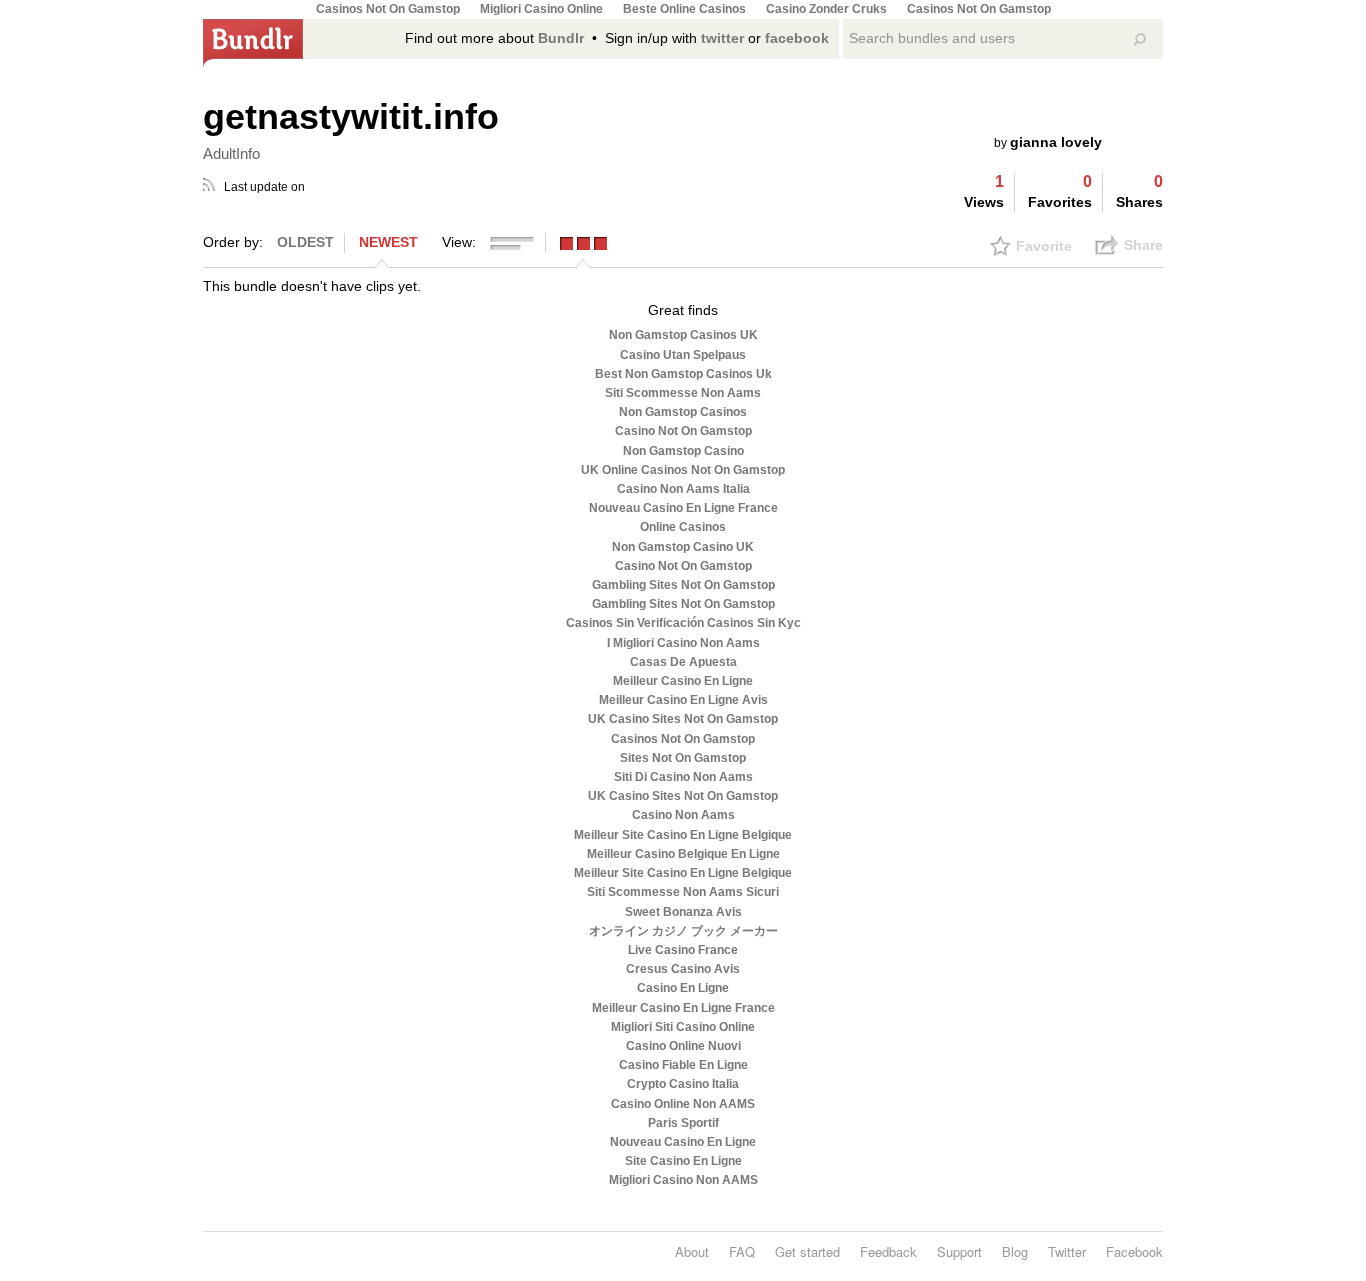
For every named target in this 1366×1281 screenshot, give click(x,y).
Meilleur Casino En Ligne (683, 681)
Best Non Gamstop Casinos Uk (683, 374)
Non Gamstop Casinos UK (683, 335)
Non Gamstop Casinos (683, 412)
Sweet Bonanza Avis (683, 912)
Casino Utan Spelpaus (683, 355)
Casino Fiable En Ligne (683, 1065)
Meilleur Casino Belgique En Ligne (683, 854)
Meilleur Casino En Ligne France (683, 1008)
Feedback (888, 1251)
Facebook (1134, 1251)
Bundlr (561, 38)
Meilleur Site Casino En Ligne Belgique (683, 835)
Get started (807, 1251)
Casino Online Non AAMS (683, 1104)
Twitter (1067, 1251)
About (692, 1251)
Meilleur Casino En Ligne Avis (683, 700)
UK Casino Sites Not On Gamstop (683, 719)
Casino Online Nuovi (683, 1046)
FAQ (742, 1251)
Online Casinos (683, 527)
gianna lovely (1056, 142)
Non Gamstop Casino (683, 451)
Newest (388, 242)
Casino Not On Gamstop (683, 431)
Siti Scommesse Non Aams (683, 393)
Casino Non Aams (683, 815)
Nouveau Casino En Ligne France (683, 508)
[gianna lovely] (1134, 123)
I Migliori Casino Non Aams (683, 643)
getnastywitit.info (351, 116)
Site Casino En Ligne (683, 1161)
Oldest (305, 242)
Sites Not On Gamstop (683, 758)
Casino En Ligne (683, 988)
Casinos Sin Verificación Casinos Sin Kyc (683, 623)
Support (959, 1251)
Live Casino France (683, 950)
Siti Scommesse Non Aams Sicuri (683, 892)
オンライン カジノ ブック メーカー (683, 931)
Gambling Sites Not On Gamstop (683, 585)
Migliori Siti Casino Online (683, 1027)
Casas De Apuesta (683, 662)
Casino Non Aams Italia (683, 489)
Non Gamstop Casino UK (683, 547)
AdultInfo (231, 153)
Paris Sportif (683, 1123)
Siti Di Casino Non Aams (683, 777)
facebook (797, 38)
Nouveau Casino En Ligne (683, 1142)
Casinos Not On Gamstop (683, 739)
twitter (722, 38)
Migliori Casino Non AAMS (683, 1180)
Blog (1015, 1251)
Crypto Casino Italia (683, 1084)
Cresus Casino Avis (683, 969)
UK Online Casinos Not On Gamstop (683, 470)
